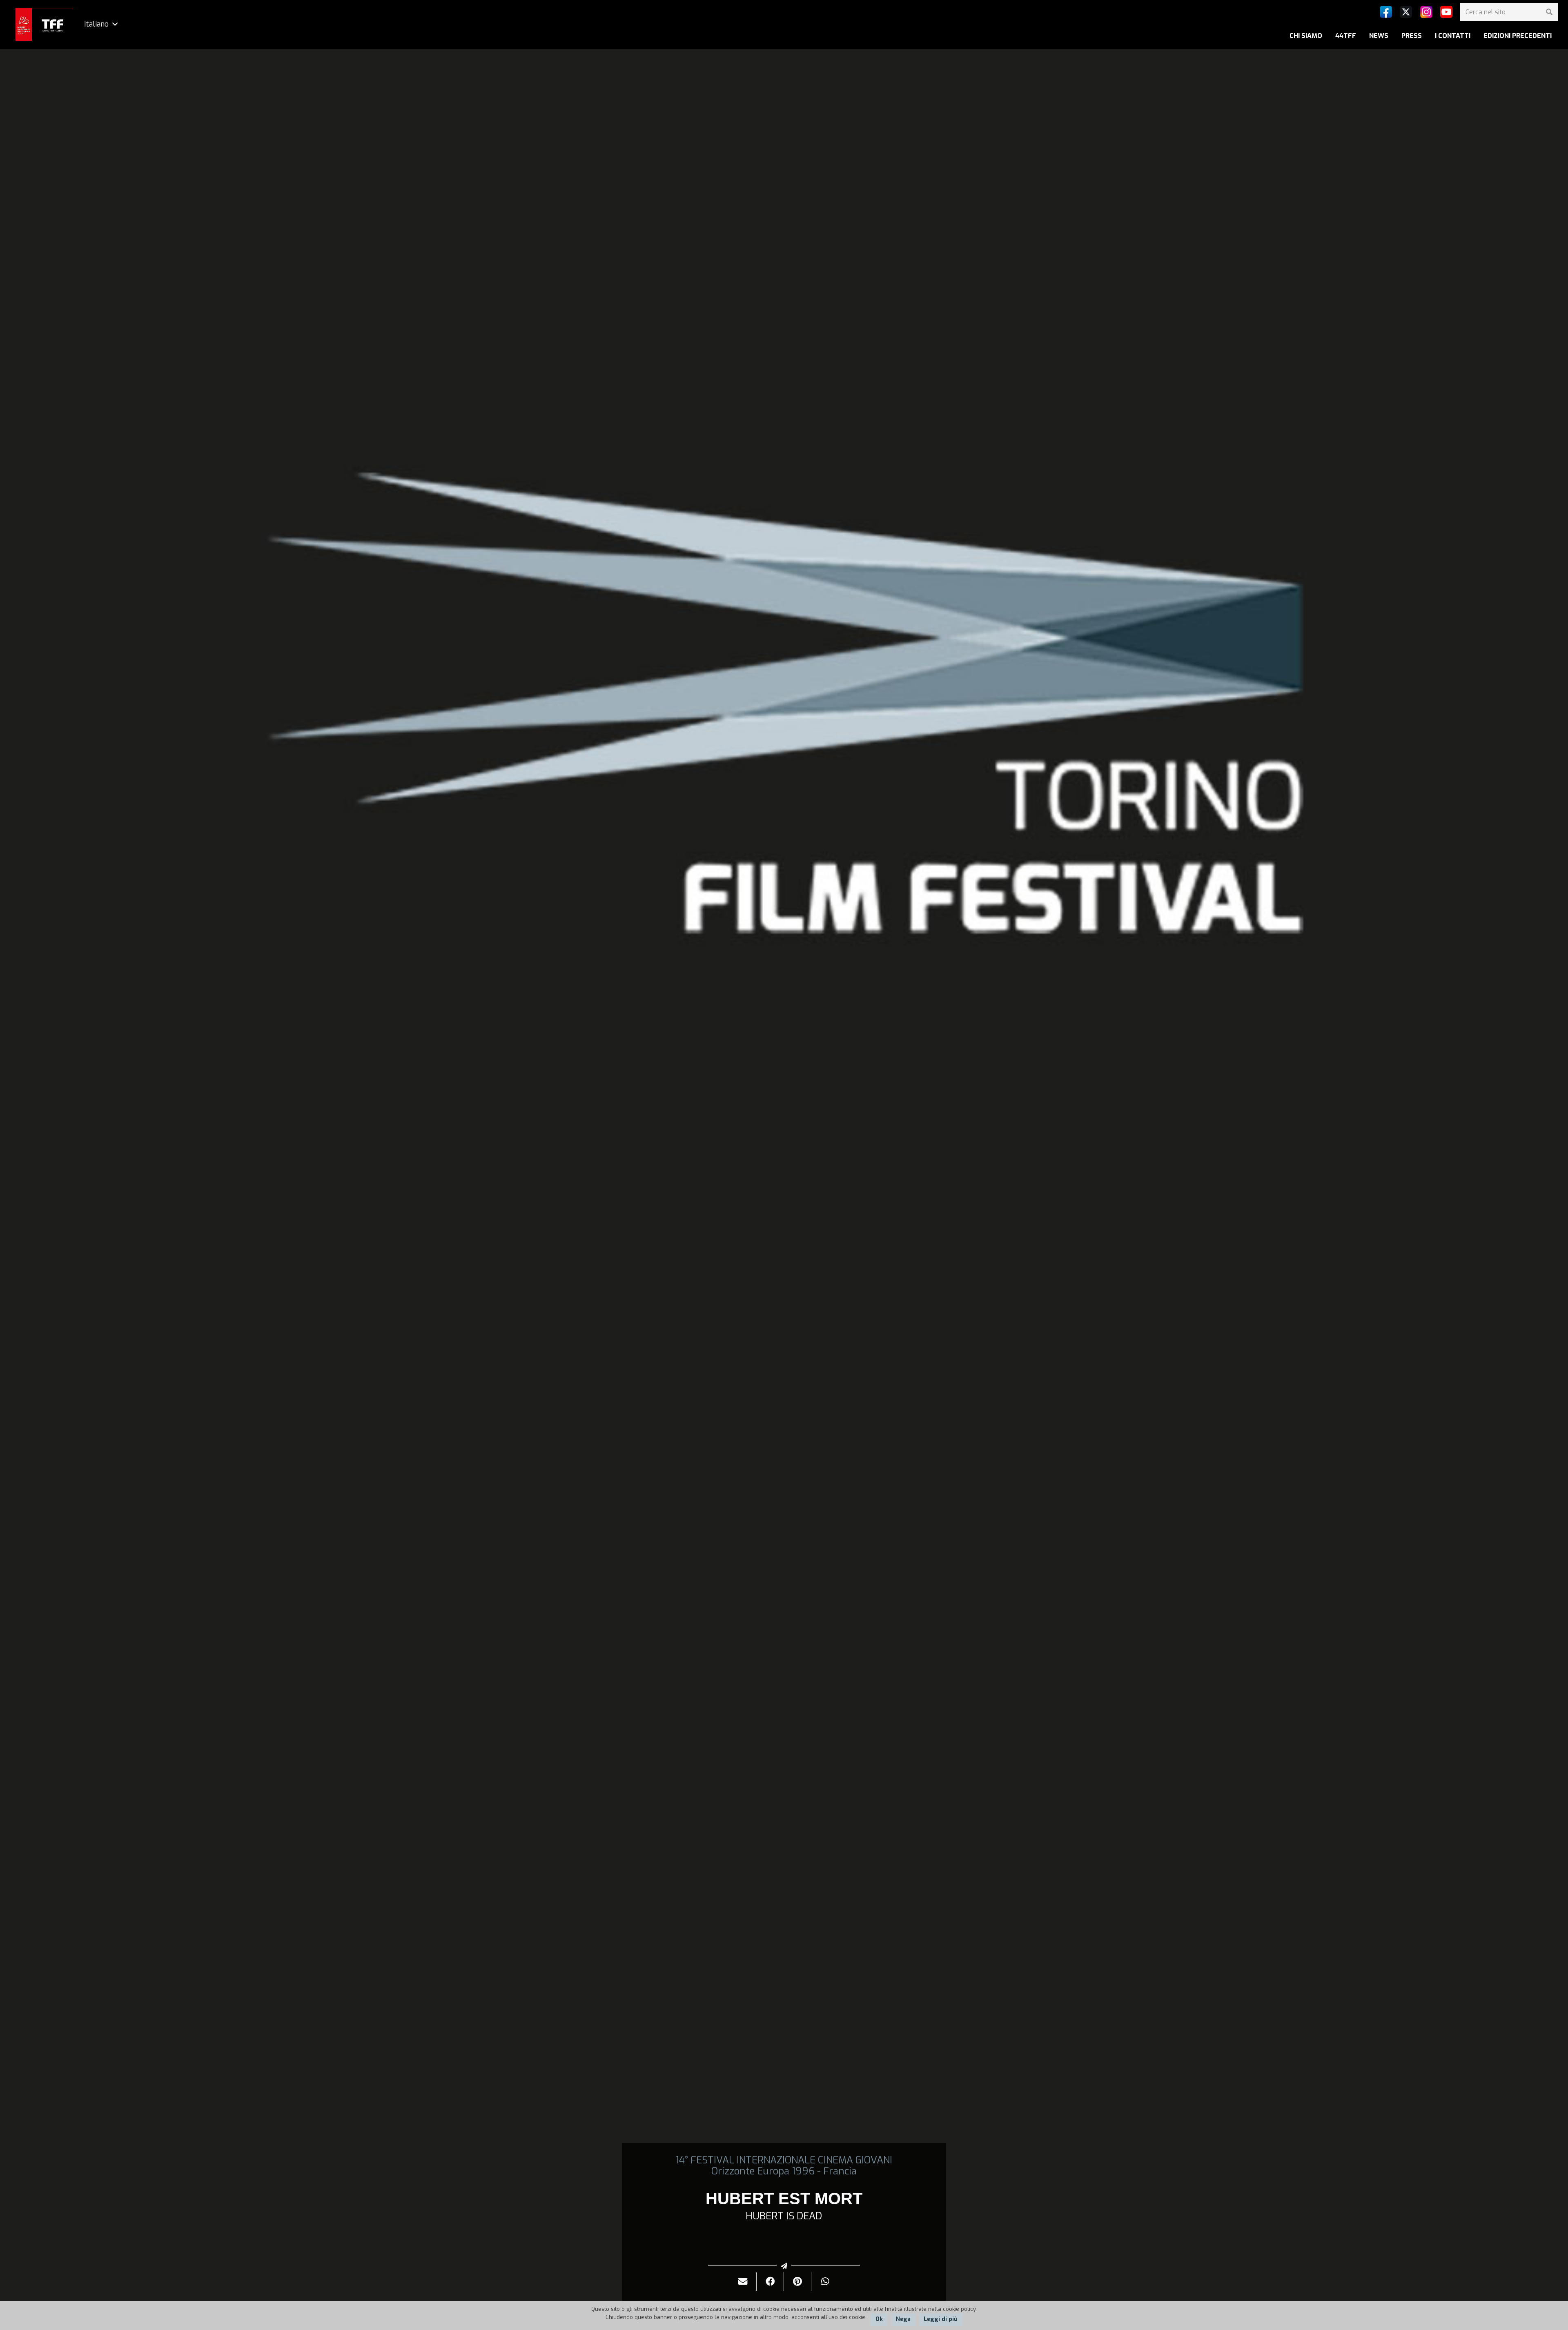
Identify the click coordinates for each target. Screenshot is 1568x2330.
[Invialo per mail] (743, 2282)
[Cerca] (1549, 12)
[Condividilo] (770, 2282)
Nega (903, 2319)
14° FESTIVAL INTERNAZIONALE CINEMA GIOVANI (784, 2160)
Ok (879, 2319)
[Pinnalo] (798, 2282)
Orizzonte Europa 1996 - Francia (784, 2171)
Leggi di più (941, 2319)
